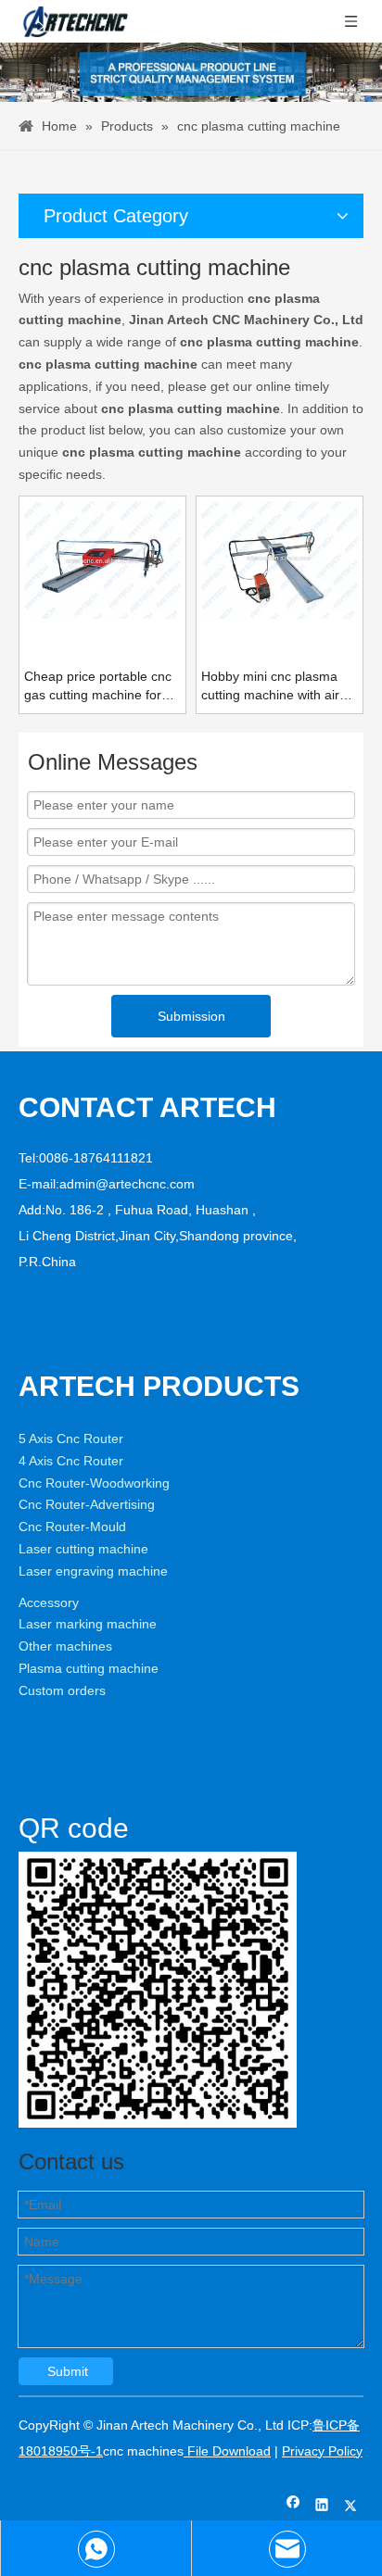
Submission (191, 1016)
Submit (68, 2371)
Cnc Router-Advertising (87, 1504)
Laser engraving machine (93, 1571)
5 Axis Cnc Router (71, 1439)
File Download (227, 2451)
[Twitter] (351, 2507)
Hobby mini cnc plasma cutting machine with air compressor (270, 686)
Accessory (49, 1602)
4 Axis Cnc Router (71, 1461)
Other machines (65, 1646)
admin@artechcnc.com (127, 1184)
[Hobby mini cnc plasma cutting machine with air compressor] (280, 559)
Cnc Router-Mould (72, 1527)
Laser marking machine (88, 1624)
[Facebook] (293, 2507)
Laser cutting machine (83, 1549)
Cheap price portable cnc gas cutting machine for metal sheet (98, 686)
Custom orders (62, 1690)
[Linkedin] (322, 2507)
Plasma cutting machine (89, 1668)
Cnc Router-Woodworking (94, 1483)
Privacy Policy (322, 2451)
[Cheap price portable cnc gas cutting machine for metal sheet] (102, 559)
